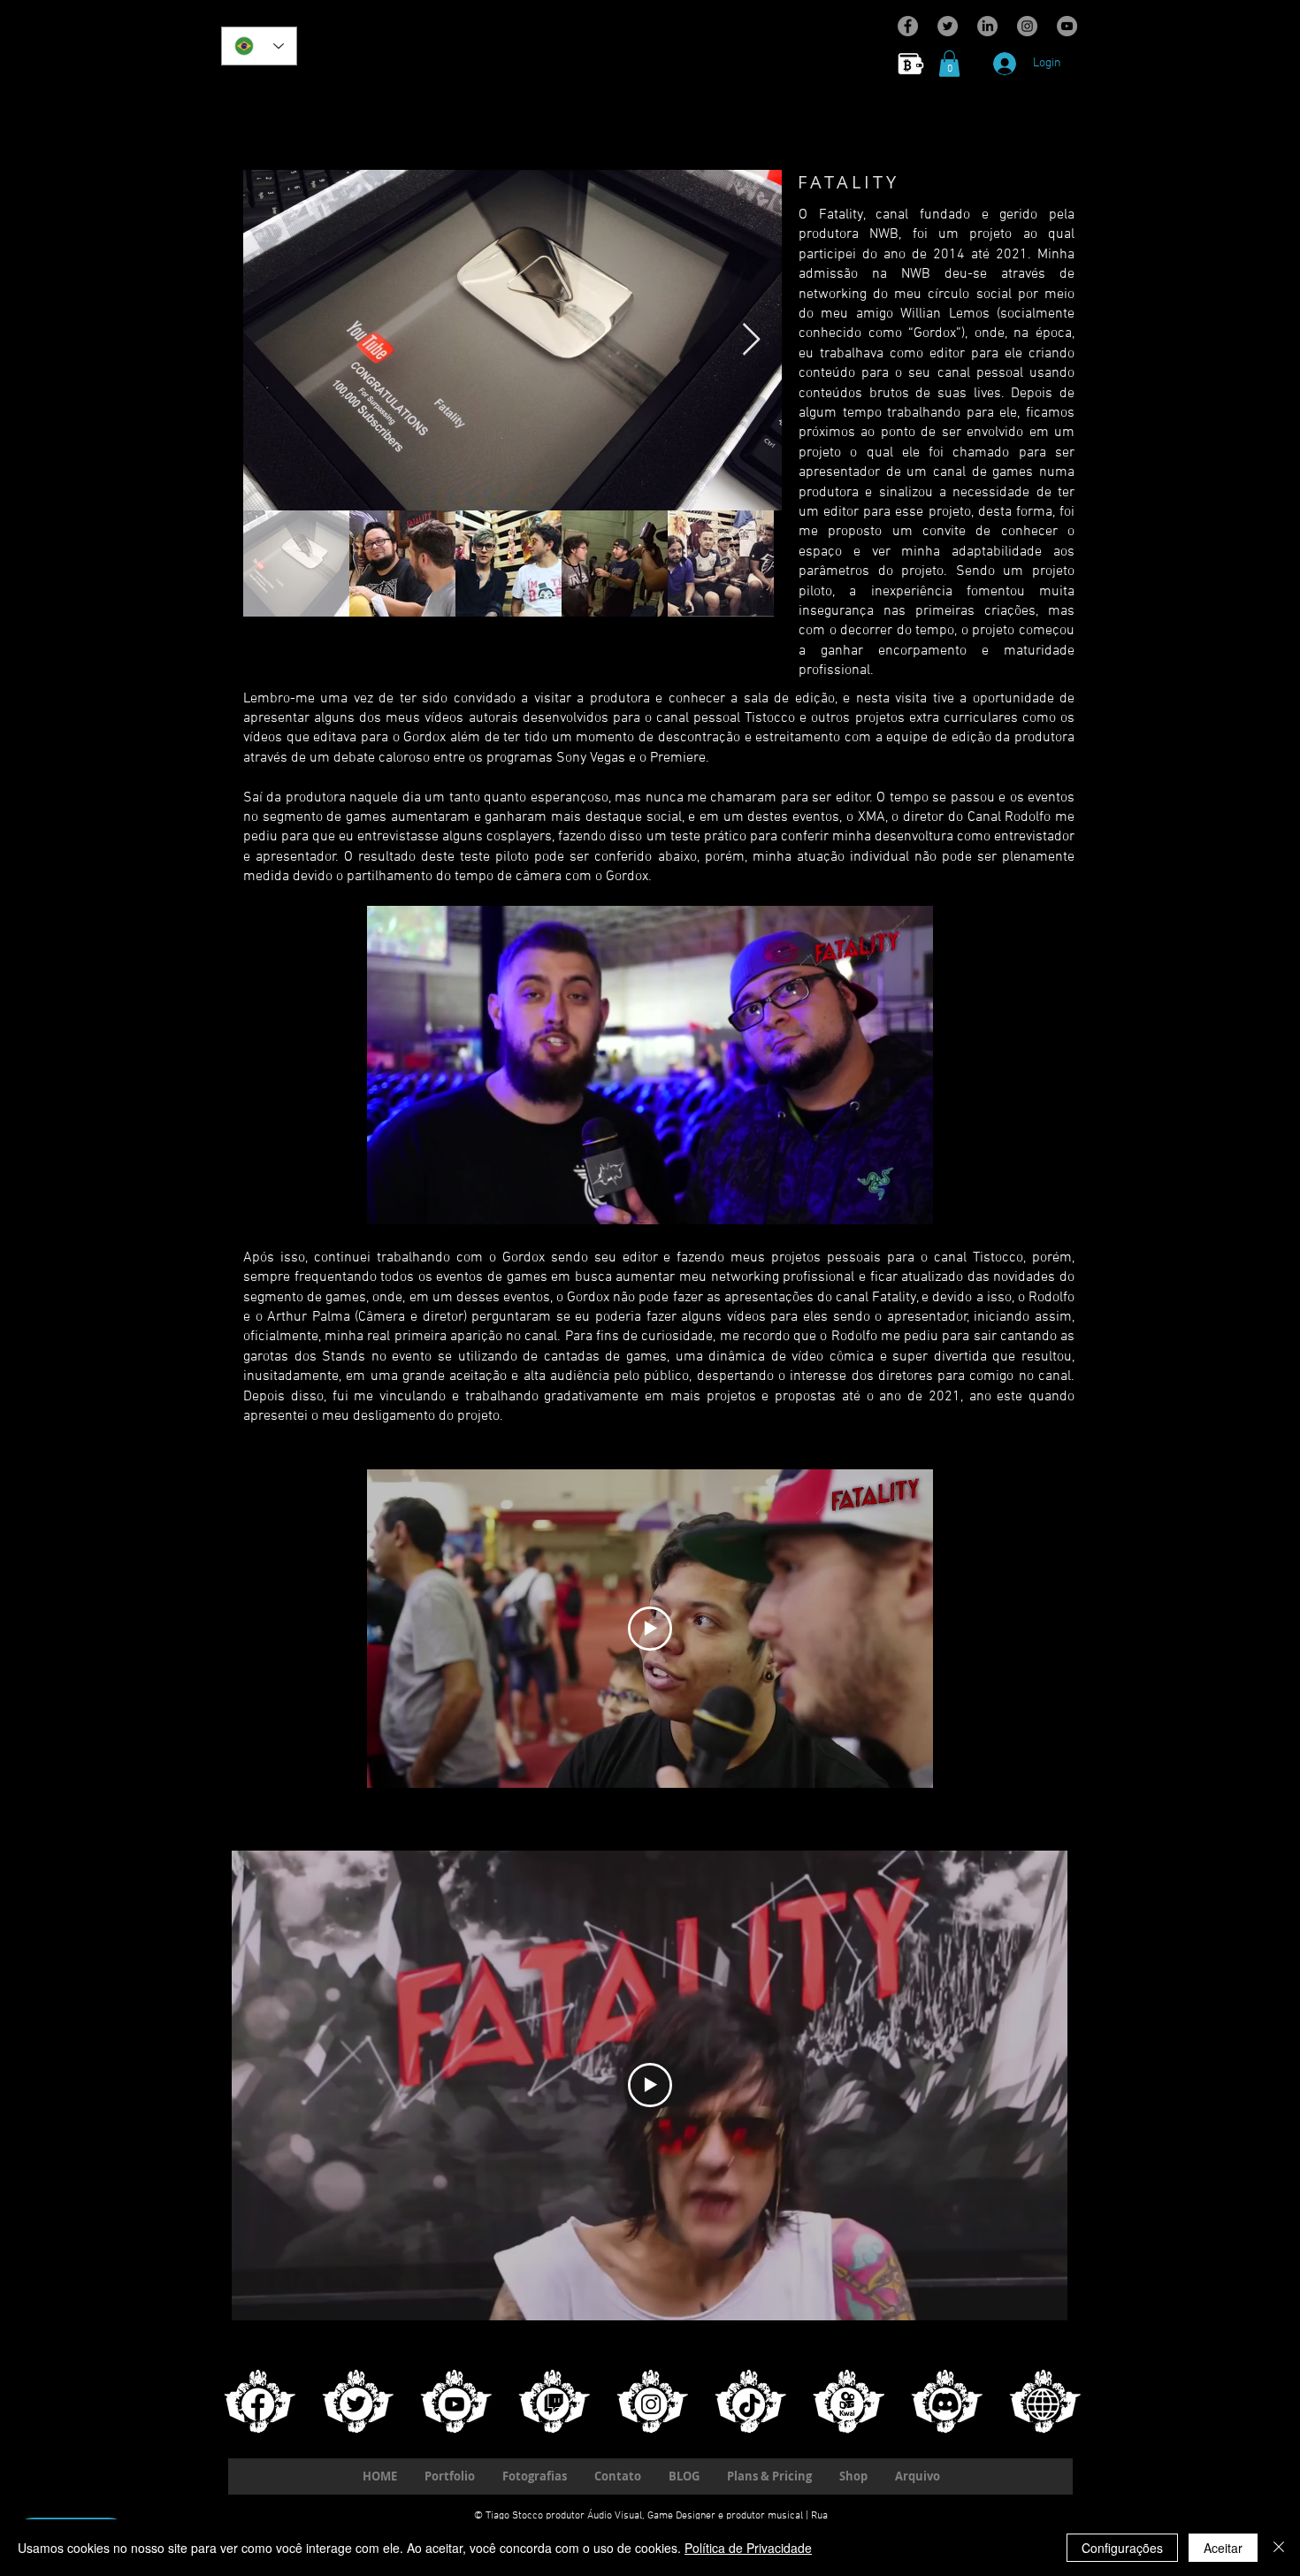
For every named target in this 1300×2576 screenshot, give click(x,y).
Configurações (1122, 2548)
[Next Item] (751, 340)
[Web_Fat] (1042, 2400)
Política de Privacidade (748, 2548)
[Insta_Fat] (650, 2400)
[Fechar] (1279, 2548)
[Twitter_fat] (355, 2400)
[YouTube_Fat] (453, 2400)
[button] (949, 64)
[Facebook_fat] (257, 2400)
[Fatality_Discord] (944, 2400)
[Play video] (650, 1629)
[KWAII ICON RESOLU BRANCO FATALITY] (846, 2400)
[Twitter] (948, 26)
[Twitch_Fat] (551, 2400)
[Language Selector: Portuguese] (259, 46)
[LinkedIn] (987, 26)
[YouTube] (1067, 26)
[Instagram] (1027, 26)
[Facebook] (908, 26)
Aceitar (1223, 2548)
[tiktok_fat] (748, 2400)
